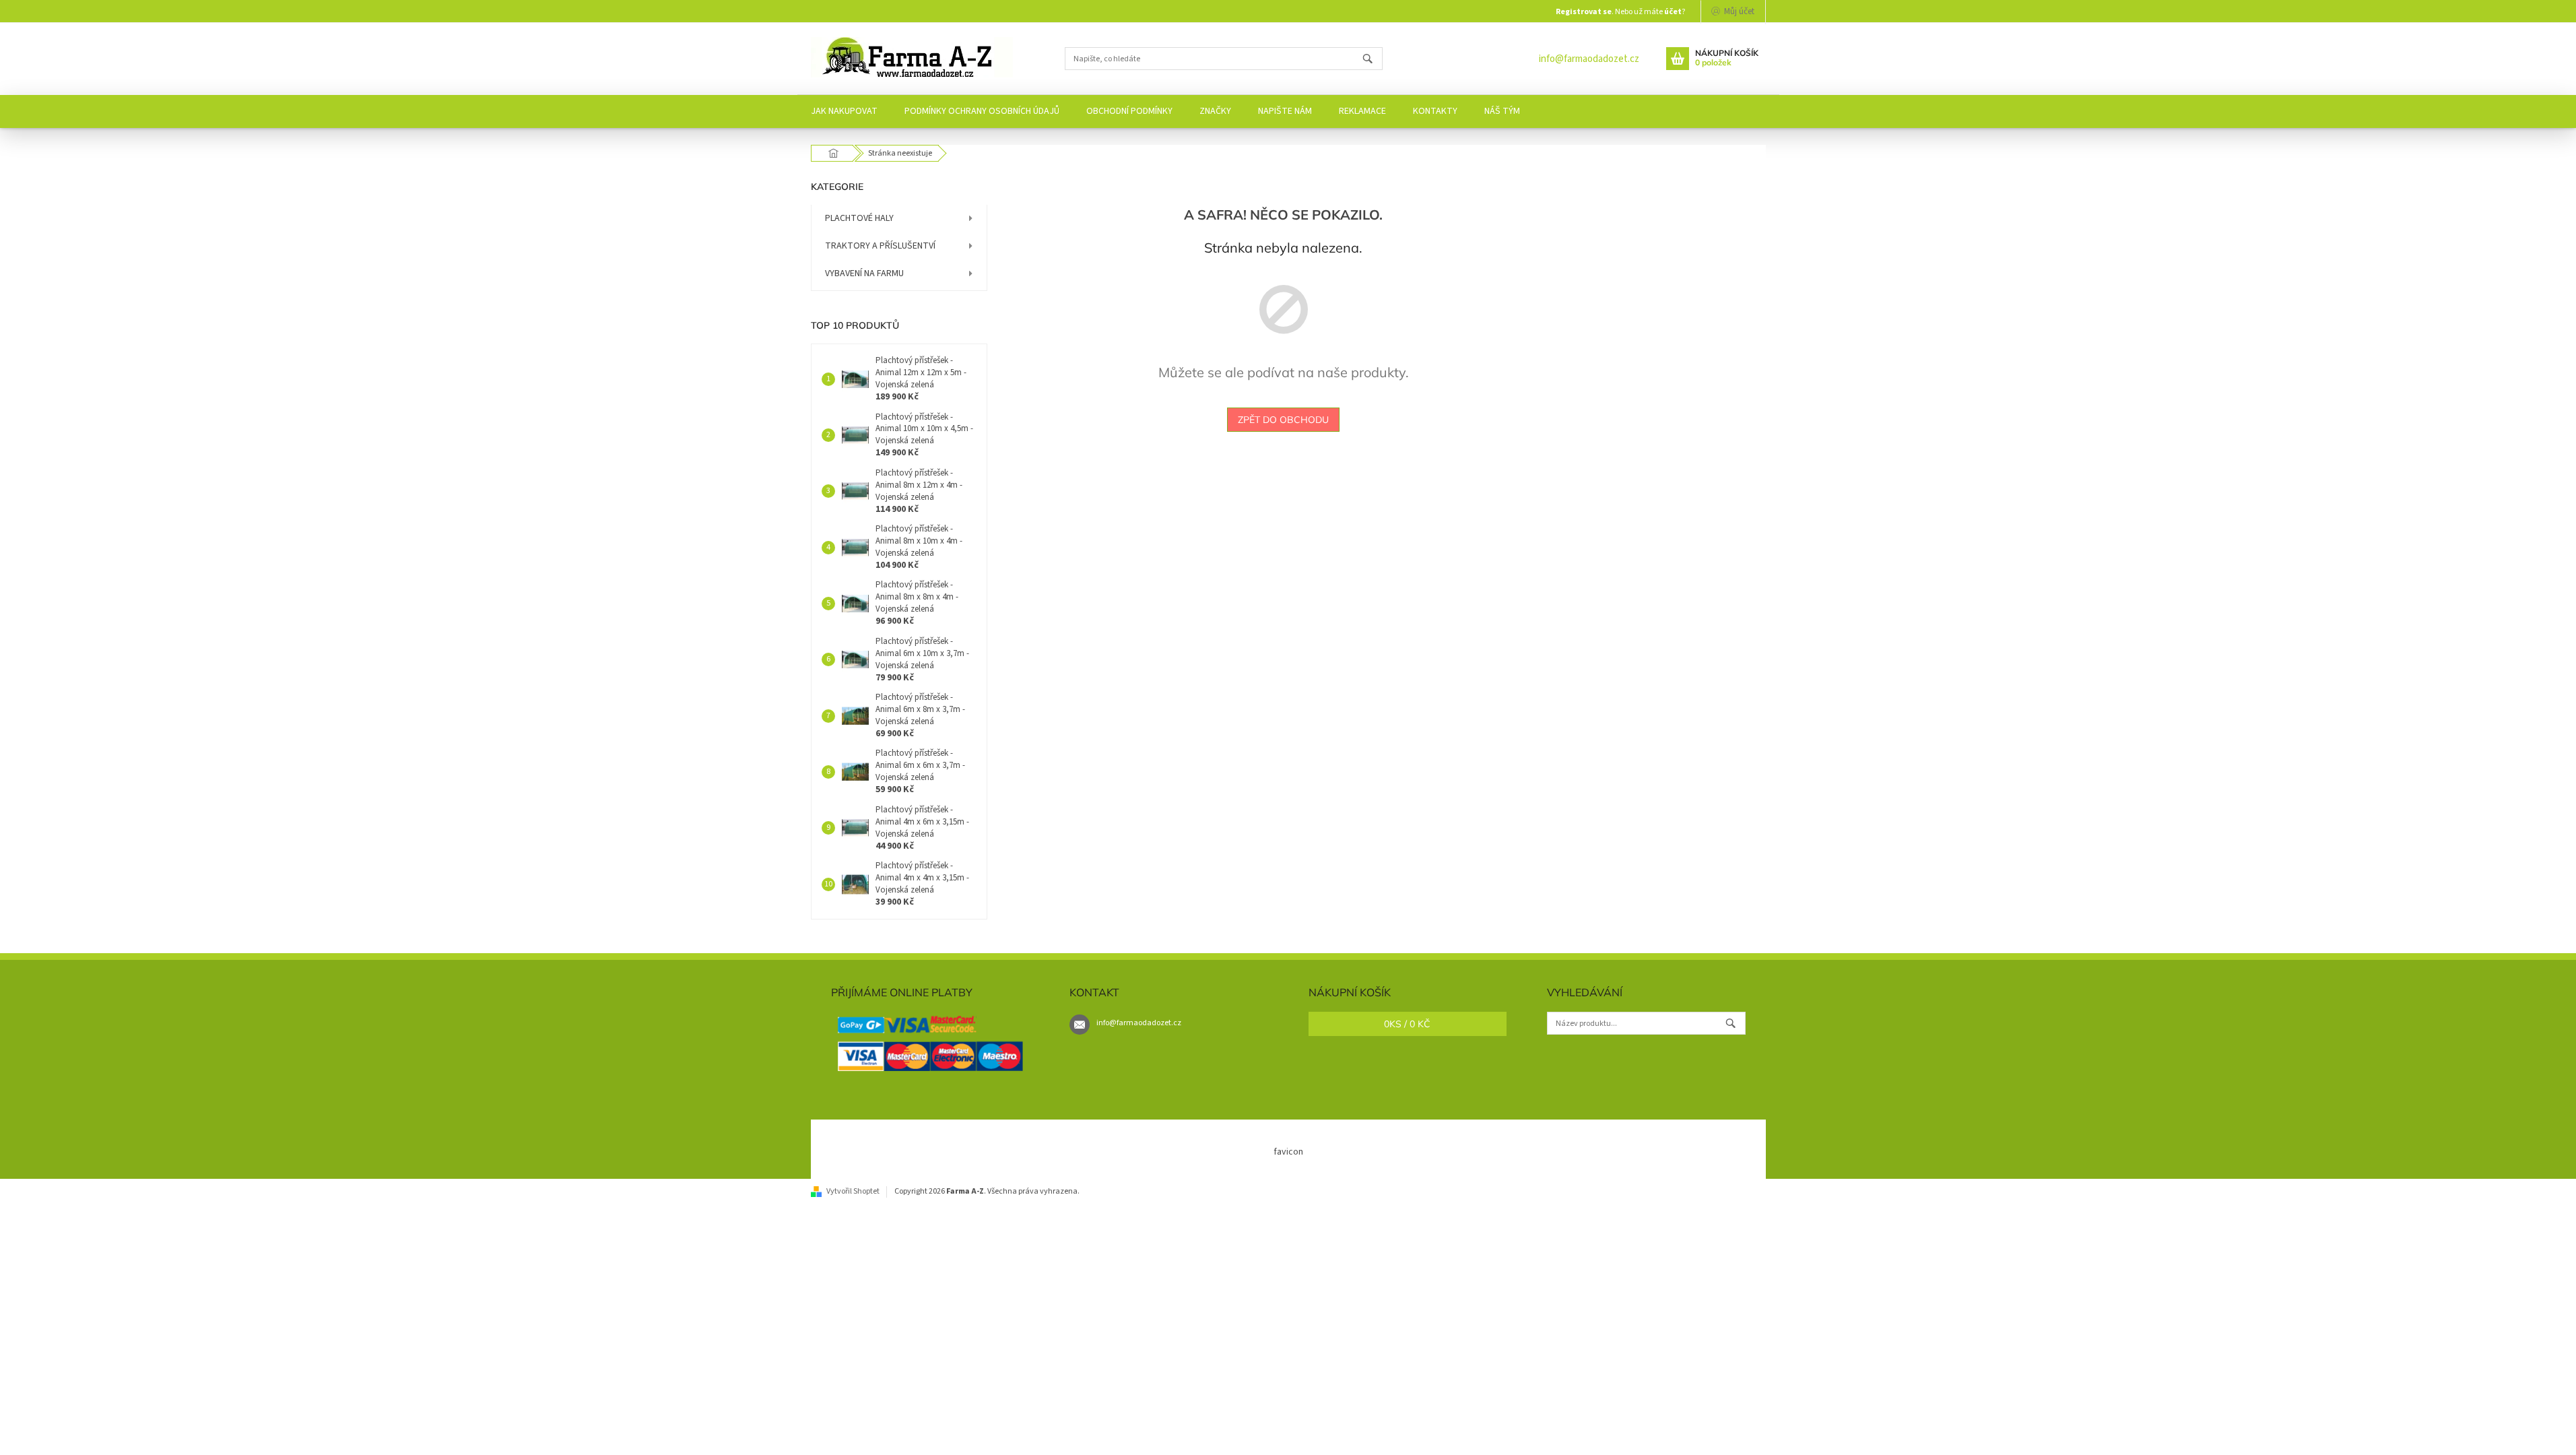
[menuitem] (844, 111)
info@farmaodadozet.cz (1589, 59)
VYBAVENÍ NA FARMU (864, 273)
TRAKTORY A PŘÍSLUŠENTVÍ (880, 246)
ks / (1407, 1024)
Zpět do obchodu (1283, 420)
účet (1673, 12)
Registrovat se (1584, 12)
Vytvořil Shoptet (853, 1191)
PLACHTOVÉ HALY (859, 218)
